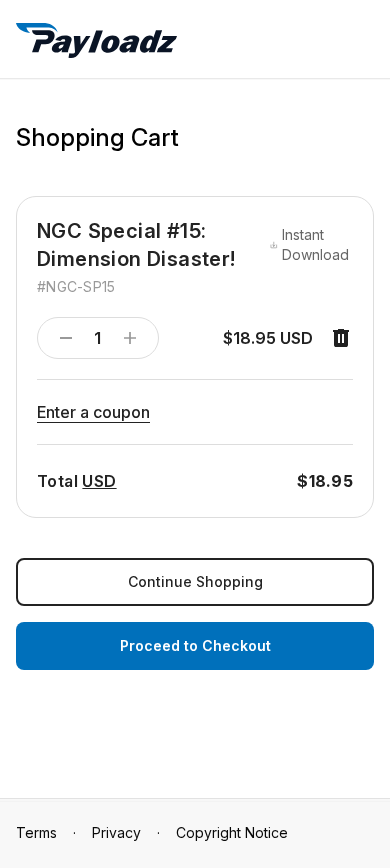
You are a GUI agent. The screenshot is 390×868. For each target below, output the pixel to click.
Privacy (116, 832)
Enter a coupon (93, 412)
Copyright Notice (232, 832)
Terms (36, 832)
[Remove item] (341, 338)
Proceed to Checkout (195, 645)
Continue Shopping (195, 581)
